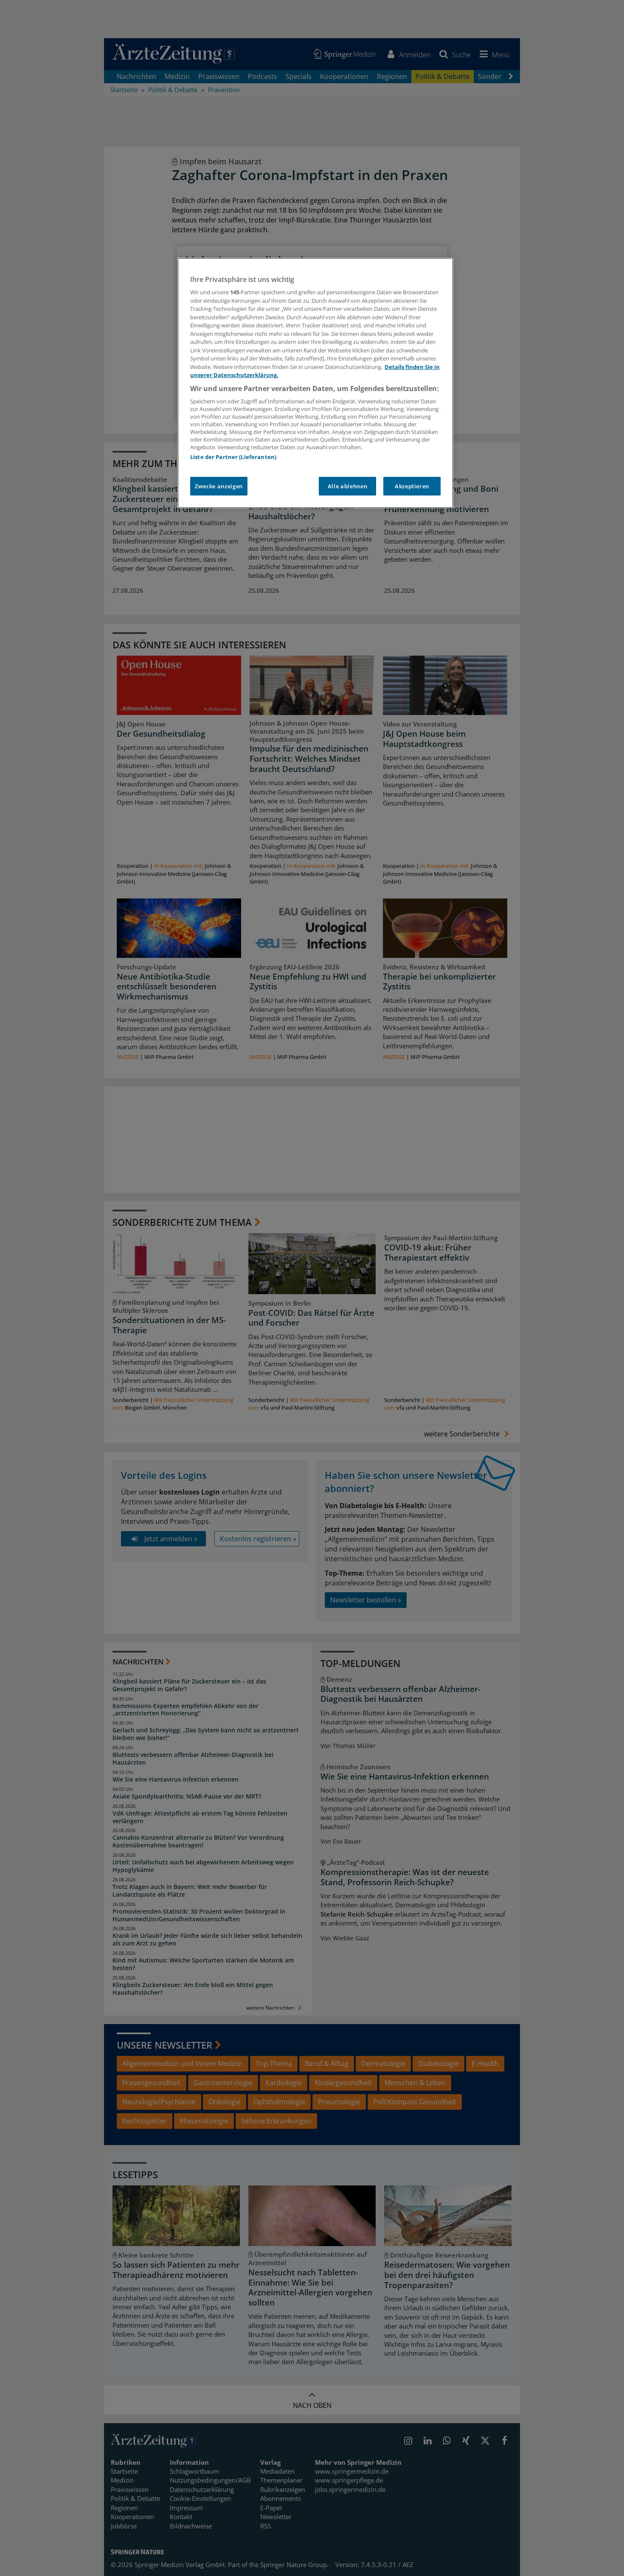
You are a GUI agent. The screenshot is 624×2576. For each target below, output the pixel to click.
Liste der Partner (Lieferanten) (233, 457)
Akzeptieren (412, 486)
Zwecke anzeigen (219, 486)
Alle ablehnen (347, 486)
